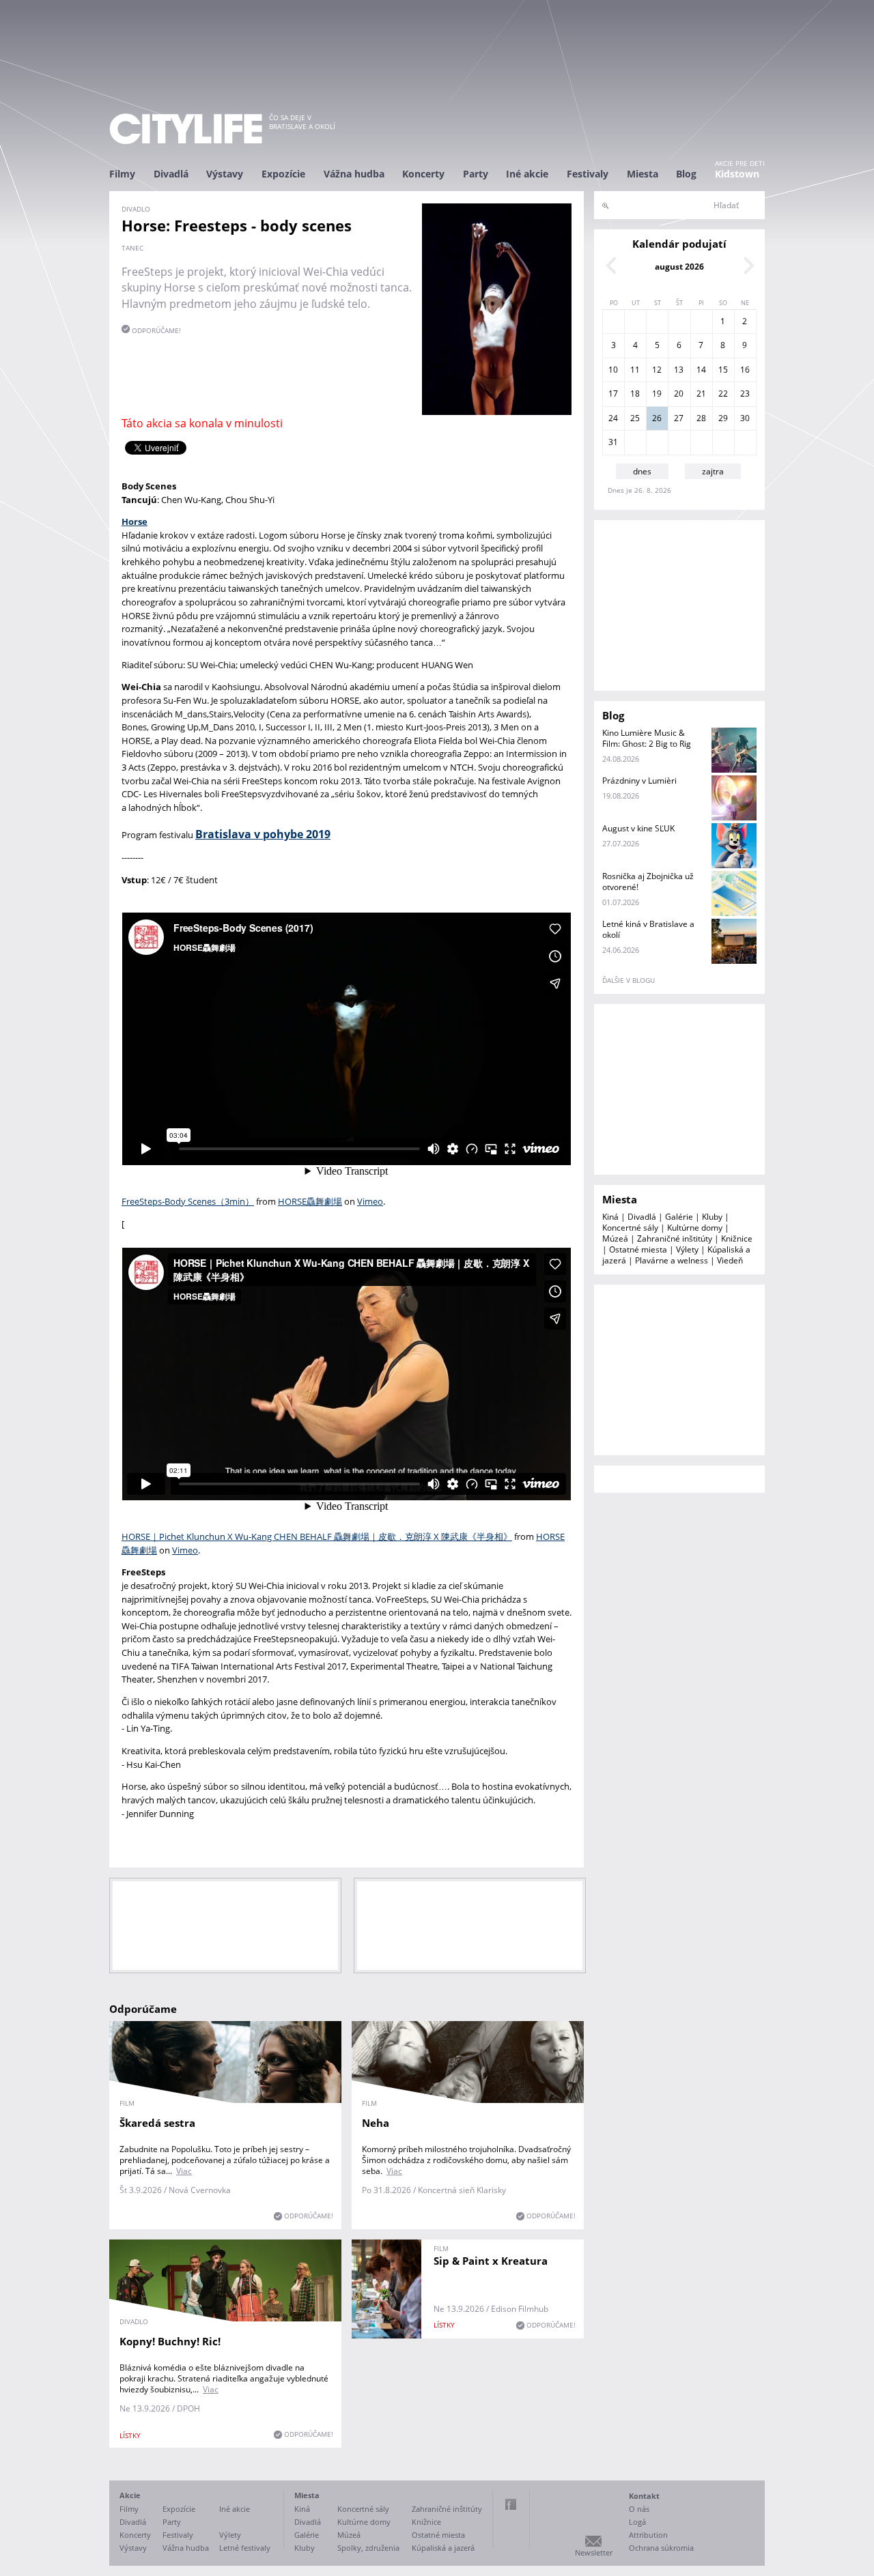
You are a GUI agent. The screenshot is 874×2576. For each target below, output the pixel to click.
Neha (376, 2123)
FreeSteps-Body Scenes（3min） (188, 1201)
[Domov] (186, 129)
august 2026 (679, 267)
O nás (639, 2509)
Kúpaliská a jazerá (443, 2548)
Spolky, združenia (368, 2548)
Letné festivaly (245, 2548)
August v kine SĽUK (638, 828)
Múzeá (615, 1239)
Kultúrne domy (695, 1228)
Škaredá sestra (157, 2123)
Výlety (687, 1249)
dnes (642, 471)
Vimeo (370, 1201)
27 (679, 418)
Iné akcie (527, 174)
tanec (132, 248)
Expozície (283, 174)
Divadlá (171, 174)
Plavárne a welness (672, 1260)
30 (745, 418)
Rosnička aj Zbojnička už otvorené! (648, 882)
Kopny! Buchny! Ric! (170, 2341)
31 (613, 442)
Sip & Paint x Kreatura (491, 2261)
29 (723, 418)
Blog (686, 174)
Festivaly (588, 174)
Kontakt (644, 2496)
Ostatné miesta (638, 1249)
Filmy (122, 174)
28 (701, 418)
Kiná (610, 1217)
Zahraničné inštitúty (675, 1239)
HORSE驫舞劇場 (310, 1201)
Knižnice (737, 1239)
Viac (184, 2171)
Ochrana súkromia (661, 2548)
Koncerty (423, 174)
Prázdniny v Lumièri (639, 781)
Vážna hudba (354, 174)
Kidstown (737, 174)
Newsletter (594, 2552)
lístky (130, 2435)
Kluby (712, 1217)
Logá (637, 2522)
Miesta (643, 174)
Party (476, 174)
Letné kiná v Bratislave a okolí (648, 929)
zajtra (713, 471)
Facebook (511, 2504)
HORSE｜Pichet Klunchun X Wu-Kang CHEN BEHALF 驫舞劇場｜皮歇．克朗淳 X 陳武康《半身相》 (317, 1536)
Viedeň (730, 1260)
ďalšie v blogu (629, 980)
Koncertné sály (630, 1228)
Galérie (679, 1217)
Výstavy (225, 174)
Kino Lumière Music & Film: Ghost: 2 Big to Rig (647, 738)
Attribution (648, 2535)
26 (657, 418)
